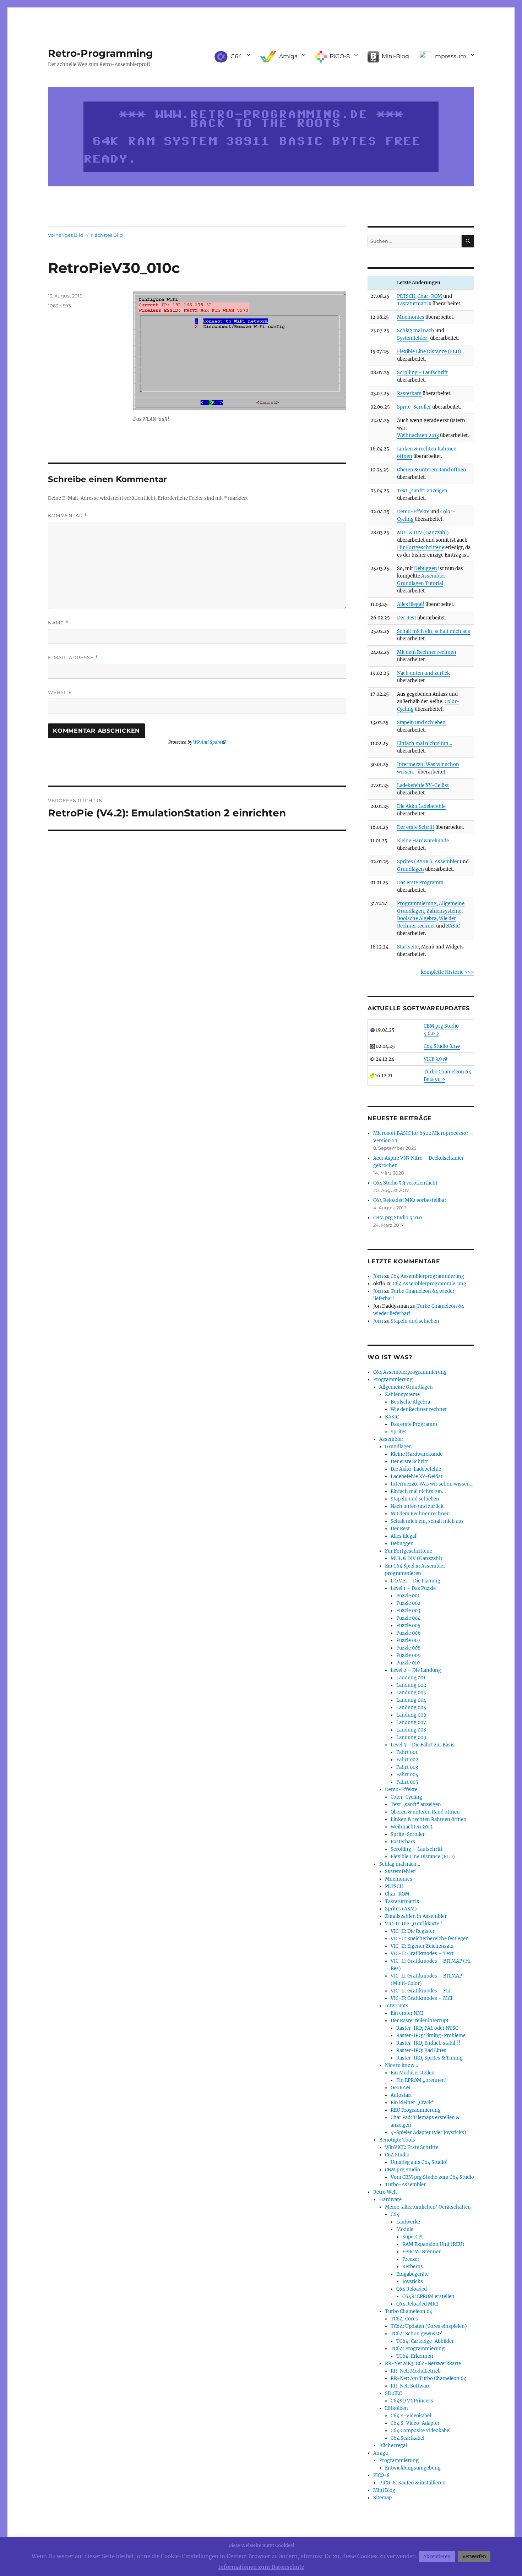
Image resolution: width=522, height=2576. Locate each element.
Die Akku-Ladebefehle (416, 1469)
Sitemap (382, 2498)
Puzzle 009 (409, 1655)
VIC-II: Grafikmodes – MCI (422, 1998)
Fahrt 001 (407, 1752)
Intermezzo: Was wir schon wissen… (432, 1484)
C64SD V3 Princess (412, 2401)
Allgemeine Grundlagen (406, 1387)
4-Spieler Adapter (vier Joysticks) (428, 2132)
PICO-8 (381, 2475)
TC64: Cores (404, 2319)
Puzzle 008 (408, 1648)
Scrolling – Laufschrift (417, 1849)
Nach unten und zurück (423, 673)
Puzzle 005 (408, 1626)
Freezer (411, 2259)
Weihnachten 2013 (418, 435)
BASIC (453, 926)
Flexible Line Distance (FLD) (429, 352)
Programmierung (417, 904)
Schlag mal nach (416, 331)
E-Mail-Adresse (73, 658)
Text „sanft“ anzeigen (422, 491)
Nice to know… (401, 2065)
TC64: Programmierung (418, 2349)
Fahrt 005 (407, 1782)
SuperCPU (414, 2237)
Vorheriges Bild (66, 235)
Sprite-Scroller (414, 407)
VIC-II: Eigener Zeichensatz (422, 1946)
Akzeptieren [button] (437, 2557)
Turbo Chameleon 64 (409, 2311)
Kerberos (413, 2267)
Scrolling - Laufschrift (422, 373)
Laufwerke (408, 2222)
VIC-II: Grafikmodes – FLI (421, 1991)
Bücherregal (393, 2446)
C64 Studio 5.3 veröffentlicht (405, 1183)
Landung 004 (411, 1700)
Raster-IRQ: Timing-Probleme (431, 2036)
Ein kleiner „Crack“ (413, 2103)
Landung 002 (411, 1685)
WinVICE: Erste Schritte (412, 2147)
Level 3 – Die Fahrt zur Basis (423, 1745)
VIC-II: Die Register (413, 1931)
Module (405, 2229)
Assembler (447, 862)
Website (60, 692)
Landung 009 (411, 1737)
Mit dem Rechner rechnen (427, 652)
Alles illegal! (411, 604)
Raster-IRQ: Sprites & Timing (429, 2058)
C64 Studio (397, 2155)
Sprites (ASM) (401, 1909)
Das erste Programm (420, 883)
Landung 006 (411, 1715)
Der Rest (407, 618)
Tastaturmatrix (414, 304)
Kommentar (68, 516)
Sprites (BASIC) (415, 862)
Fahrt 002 (407, 1760)
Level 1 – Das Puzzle (413, 1588)
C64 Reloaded (412, 2289)
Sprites (399, 1432)
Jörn (378, 1276)
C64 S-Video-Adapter (415, 2423)
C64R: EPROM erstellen (428, 2296)
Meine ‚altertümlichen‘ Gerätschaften (428, 2207)
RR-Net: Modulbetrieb (416, 2371)
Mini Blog (384, 2490)
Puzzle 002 (408, 1603)
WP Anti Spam (207, 742)
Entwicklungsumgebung (413, 2468)
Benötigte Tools (397, 2140)
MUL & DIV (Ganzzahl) (423, 533)
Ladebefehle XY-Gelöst (423, 785)
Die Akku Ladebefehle (421, 806)
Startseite (408, 947)
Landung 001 (411, 1678)
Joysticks (413, 2282)
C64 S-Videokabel (411, 2416)
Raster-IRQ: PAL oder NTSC (427, 2028)
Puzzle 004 (408, 1618)
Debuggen (426, 568)
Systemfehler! (413, 338)
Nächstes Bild (107, 235)
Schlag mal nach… (400, 1864)
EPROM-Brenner (422, 2252)
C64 (395, 2214)
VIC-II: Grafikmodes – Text (422, 1954)
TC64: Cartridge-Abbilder (425, 2341)
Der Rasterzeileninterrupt (420, 2021)
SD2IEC (393, 2393)
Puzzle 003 (408, 1611)
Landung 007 (411, 1722)
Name (58, 623)
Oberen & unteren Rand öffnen (432, 470)
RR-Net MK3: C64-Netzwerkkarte (423, 2364)
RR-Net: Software (410, 2386)
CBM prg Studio (403, 2170)
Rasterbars (409, 393)
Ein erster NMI (407, 2013)
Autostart (401, 2095)
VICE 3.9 (433, 1059)
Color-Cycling (406, 1797)
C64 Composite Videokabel (421, 2431)
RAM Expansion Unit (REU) (433, 2244)
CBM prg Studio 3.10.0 (398, 1218)
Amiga (380, 2453)
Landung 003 (411, 1693)
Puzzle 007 (408, 1640)
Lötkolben (396, 2408)
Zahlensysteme (444, 911)
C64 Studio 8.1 (439, 1046)
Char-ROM (430, 296)
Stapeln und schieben (421, 723)
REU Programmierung (416, 2110)
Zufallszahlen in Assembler (416, 1916)
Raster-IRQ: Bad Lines (421, 2050)
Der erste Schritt (416, 827)
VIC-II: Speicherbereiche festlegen (430, 1939)
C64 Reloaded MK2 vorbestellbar (410, 1200)
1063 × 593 (59, 306)
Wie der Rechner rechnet (419, 1409)
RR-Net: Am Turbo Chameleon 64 (429, 2378)
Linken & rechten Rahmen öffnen (429, 1819)
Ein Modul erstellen (413, 2073)
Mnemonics (411, 317)
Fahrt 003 (407, 1767)
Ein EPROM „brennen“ (422, 2080)
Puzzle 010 (408, 1663)
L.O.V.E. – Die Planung (415, 1581)
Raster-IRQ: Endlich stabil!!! (428, 2043)
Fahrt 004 (407, 1775)
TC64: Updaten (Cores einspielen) (429, 2326)
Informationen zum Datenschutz (261, 2567)
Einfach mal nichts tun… (425, 743)
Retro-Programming (100, 53)
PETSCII (406, 296)
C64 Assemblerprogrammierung (427, 1276)
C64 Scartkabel (407, 2438)
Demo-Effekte (413, 512)
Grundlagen (410, 869)
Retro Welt (385, 2192)
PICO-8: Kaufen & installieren (412, 2483)
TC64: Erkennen (415, 2356)
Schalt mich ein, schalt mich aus (434, 631)
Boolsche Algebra (417, 918)
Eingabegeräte (412, 2274)
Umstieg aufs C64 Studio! (419, 2162)
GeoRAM (401, 2088)
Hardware (390, 2200)
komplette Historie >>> (447, 972)
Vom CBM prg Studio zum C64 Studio (432, 2177)
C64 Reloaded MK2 (417, 2304)
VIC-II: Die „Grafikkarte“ (414, 1924)
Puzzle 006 (409, 1633)
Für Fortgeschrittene (421, 548)
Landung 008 (411, 1730)
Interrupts (397, 2006)
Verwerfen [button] (474, 2557)
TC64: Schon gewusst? (416, 2334)
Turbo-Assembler (405, 2185)
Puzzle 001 (408, 1596)
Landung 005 (411, 1708)
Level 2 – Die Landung (416, 1670)
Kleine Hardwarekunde (423, 841)
